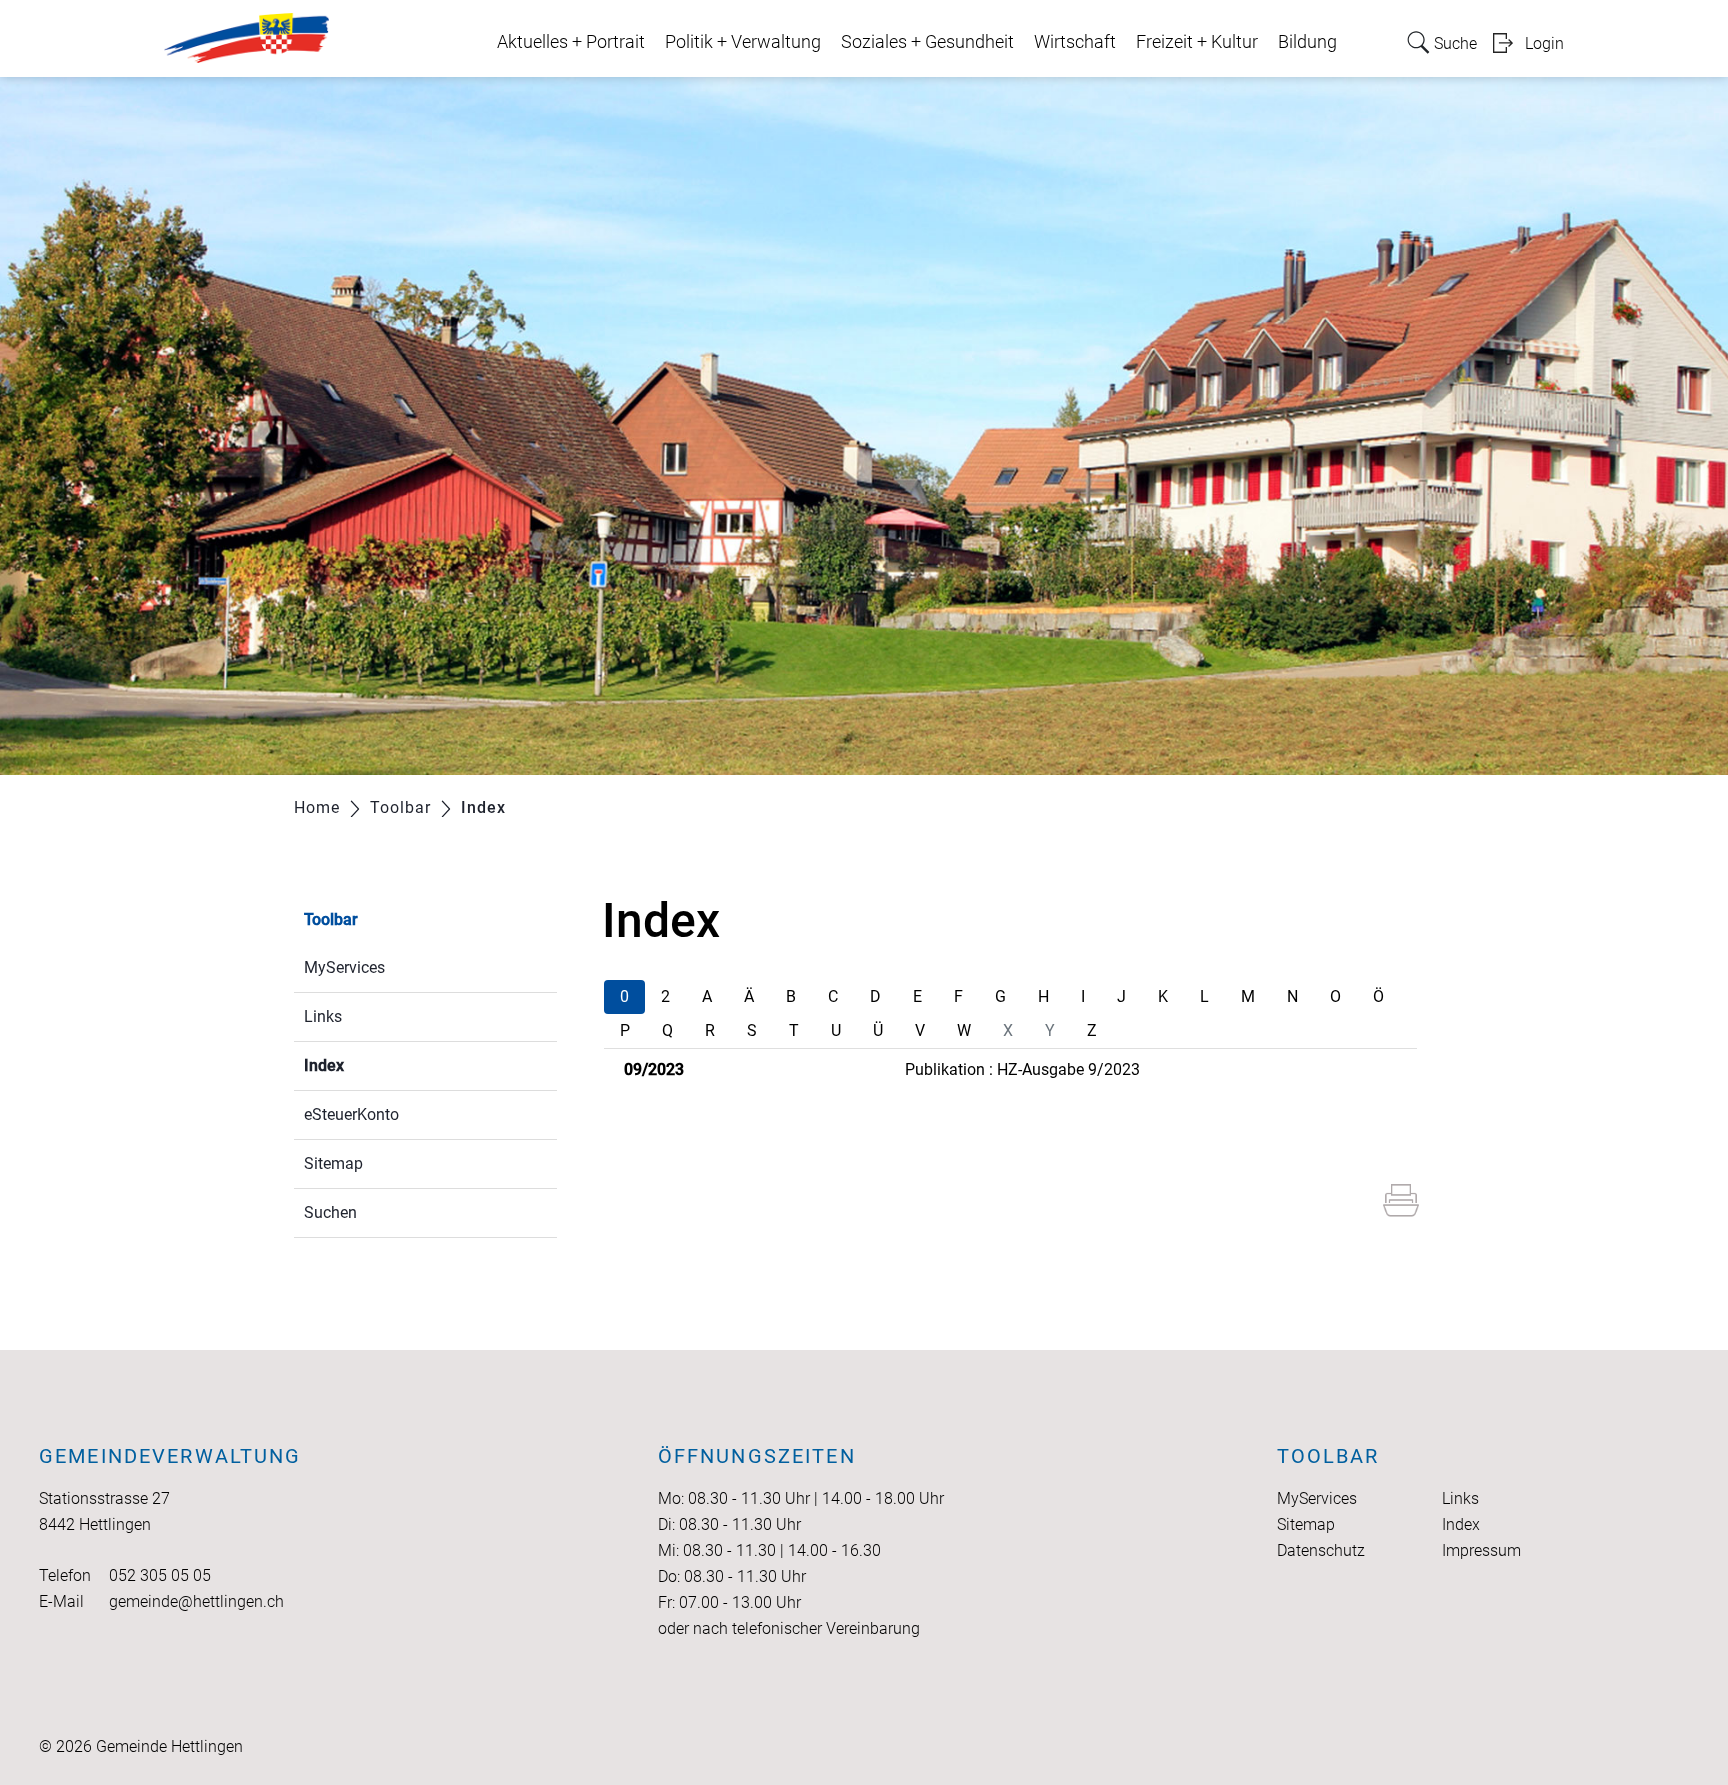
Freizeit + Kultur (1197, 42)
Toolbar (331, 919)
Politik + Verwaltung (743, 42)
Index (371, 1065)
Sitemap (333, 1163)
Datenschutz (1321, 1550)
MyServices (344, 967)
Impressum (1481, 1550)
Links (323, 1016)
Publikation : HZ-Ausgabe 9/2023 (1022, 1069)
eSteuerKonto (351, 1114)
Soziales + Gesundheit (927, 42)
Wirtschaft (1075, 42)
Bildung (1307, 42)
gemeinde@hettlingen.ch (196, 1601)
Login (1544, 43)
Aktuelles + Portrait (571, 42)
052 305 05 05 (160, 1575)
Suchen (330, 1212)
